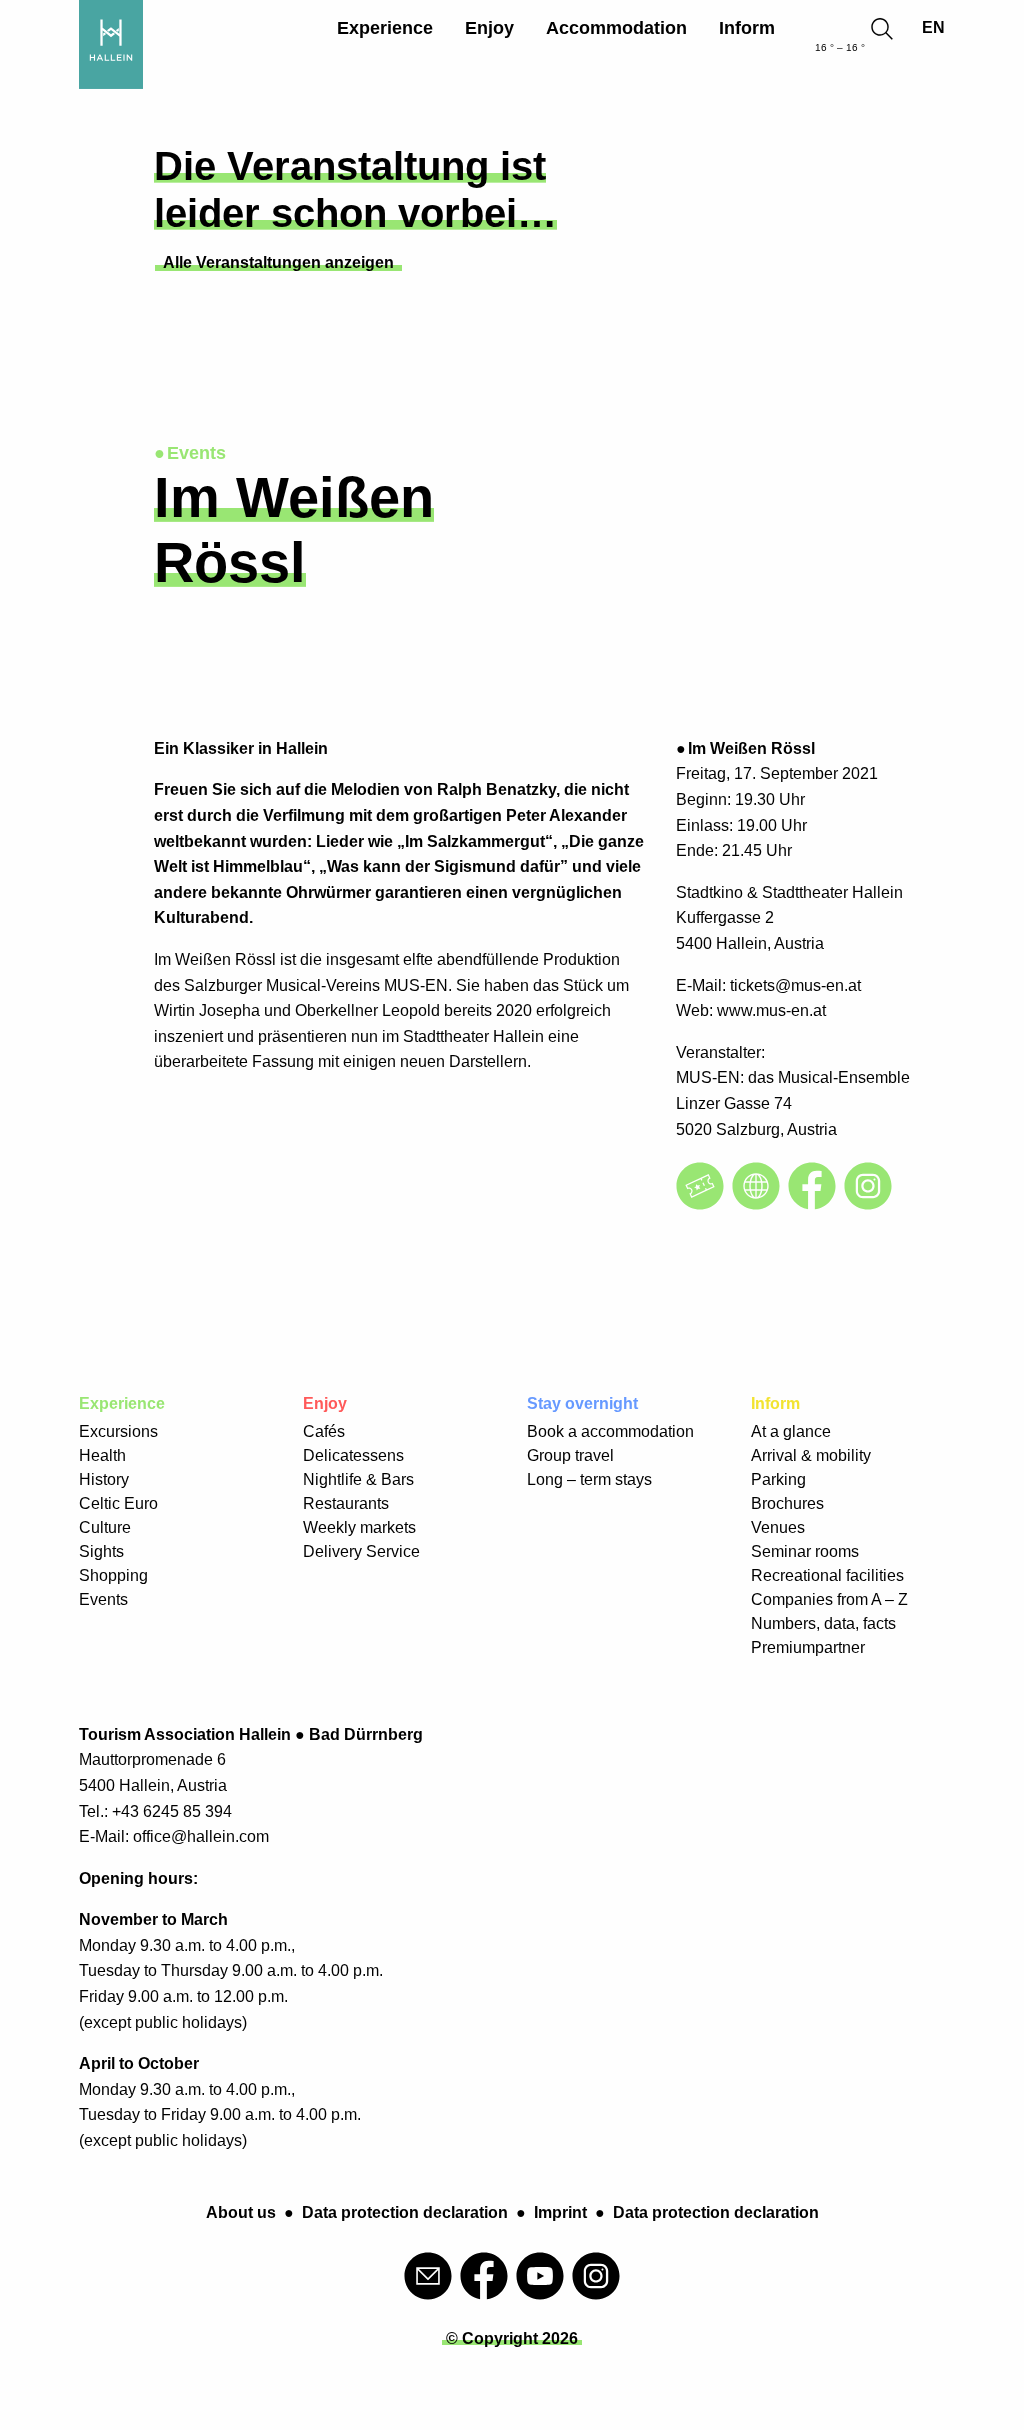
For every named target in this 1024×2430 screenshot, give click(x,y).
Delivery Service (361, 1551)
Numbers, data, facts (823, 1623)
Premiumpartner (808, 1647)
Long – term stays (589, 1479)
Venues (778, 1527)
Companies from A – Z (829, 1599)
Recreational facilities (827, 1575)
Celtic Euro (118, 1503)
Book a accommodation (610, 1431)
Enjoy (489, 28)
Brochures (787, 1503)
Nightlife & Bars (358, 1479)
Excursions (118, 1431)
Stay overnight (582, 1403)
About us (241, 2212)
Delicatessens (353, 1455)
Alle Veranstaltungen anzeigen (278, 262)
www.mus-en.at (771, 1010)
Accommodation (616, 28)
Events (103, 1599)
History (104, 1479)
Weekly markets (359, 1527)
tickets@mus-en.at (795, 985)
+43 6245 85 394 (172, 1811)
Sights (101, 1551)
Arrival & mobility (811, 1455)
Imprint (560, 2212)
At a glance (791, 1431)
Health (102, 1455)
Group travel (570, 1455)
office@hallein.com (201, 1836)
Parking (778, 1479)
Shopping (113, 1575)
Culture (105, 1527)
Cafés (324, 1431)
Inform (747, 28)
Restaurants (346, 1503)
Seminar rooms (805, 1551)
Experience (385, 28)
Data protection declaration (405, 2212)
